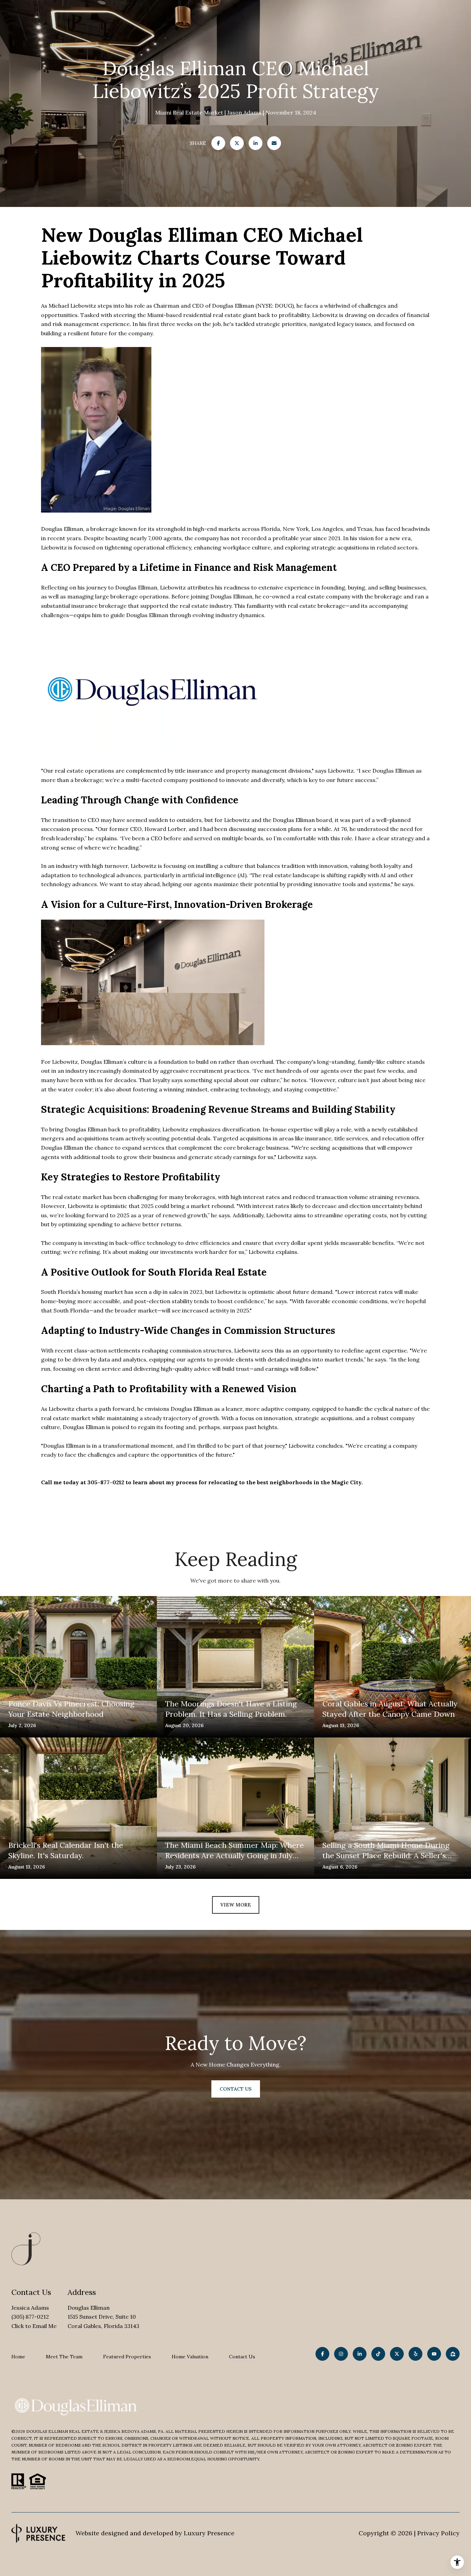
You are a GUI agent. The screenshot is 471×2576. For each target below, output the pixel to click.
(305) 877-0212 (30, 2317)
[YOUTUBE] (434, 2354)
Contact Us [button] (236, 2089)
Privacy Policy (438, 2533)
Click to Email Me (34, 2326)
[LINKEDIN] (360, 2354)
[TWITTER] (397, 2354)
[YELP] (415, 2354)
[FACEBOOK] (322, 2354)
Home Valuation (190, 2357)
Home (18, 2357)
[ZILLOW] (453, 2354)
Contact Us (242, 2357)
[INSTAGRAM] (341, 2354)
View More (236, 1905)
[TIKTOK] (378, 2354)
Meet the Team (64, 2357)
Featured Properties (127, 2357)
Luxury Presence (209, 2533)
